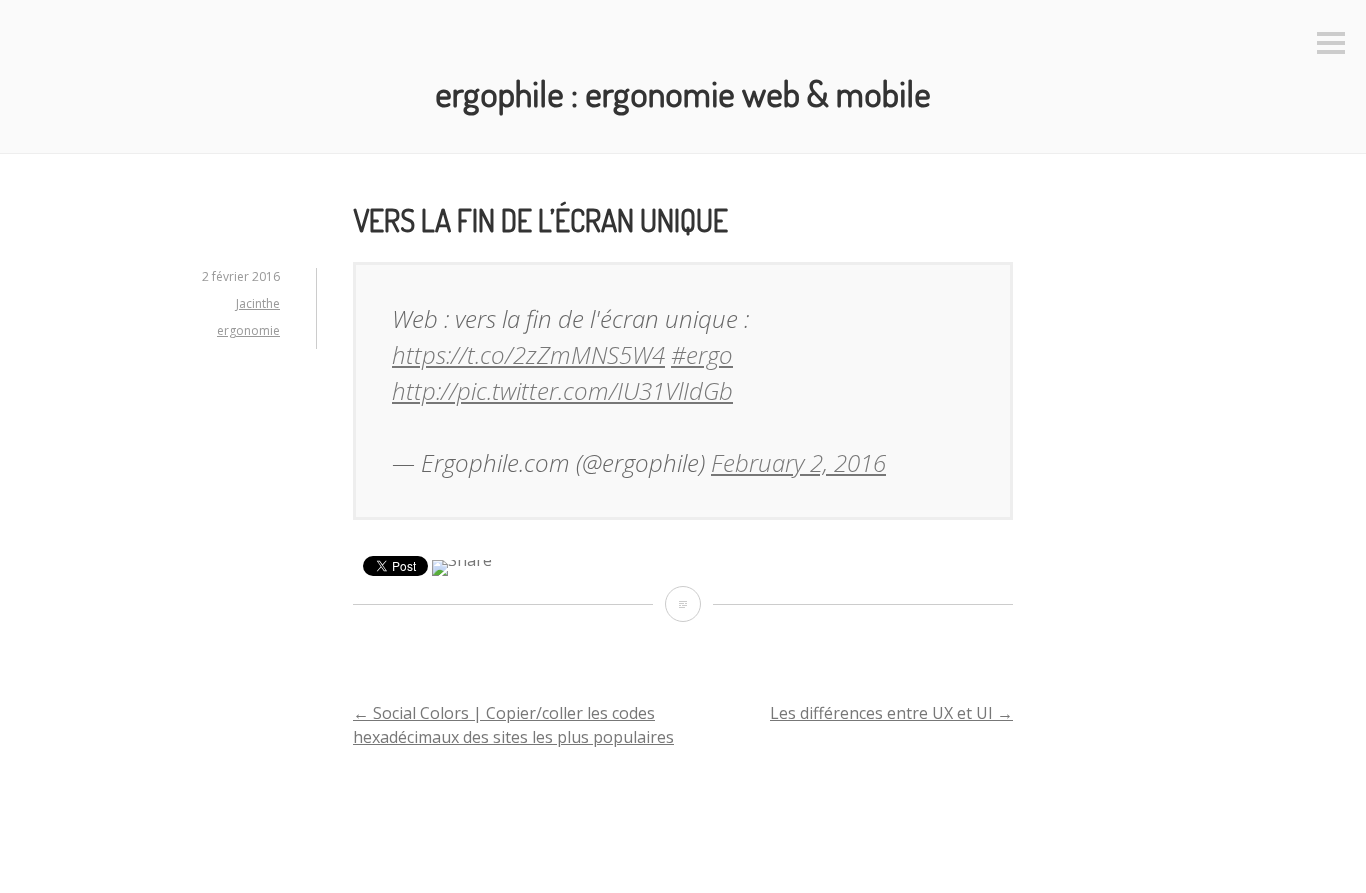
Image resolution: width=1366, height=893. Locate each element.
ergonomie (248, 330)
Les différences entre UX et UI (891, 713)
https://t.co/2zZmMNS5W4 (528, 354)
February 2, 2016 (798, 462)
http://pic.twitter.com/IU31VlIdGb (562, 390)
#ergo (702, 354)
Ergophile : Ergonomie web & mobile (683, 93)
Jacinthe (258, 303)
